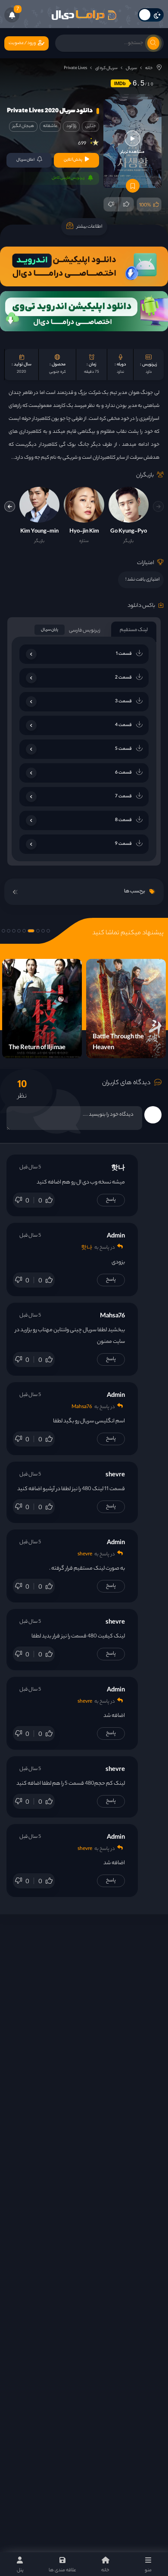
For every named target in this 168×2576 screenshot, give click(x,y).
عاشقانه (50, 126)
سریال (131, 68)
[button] (10, 506)
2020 (22, 372)
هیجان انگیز (23, 126)
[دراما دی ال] (84, 15)
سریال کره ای (106, 68)
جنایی (90, 126)
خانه (149, 68)
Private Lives (75, 68)
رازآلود (71, 126)
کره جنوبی (58, 372)
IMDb (120, 83)
